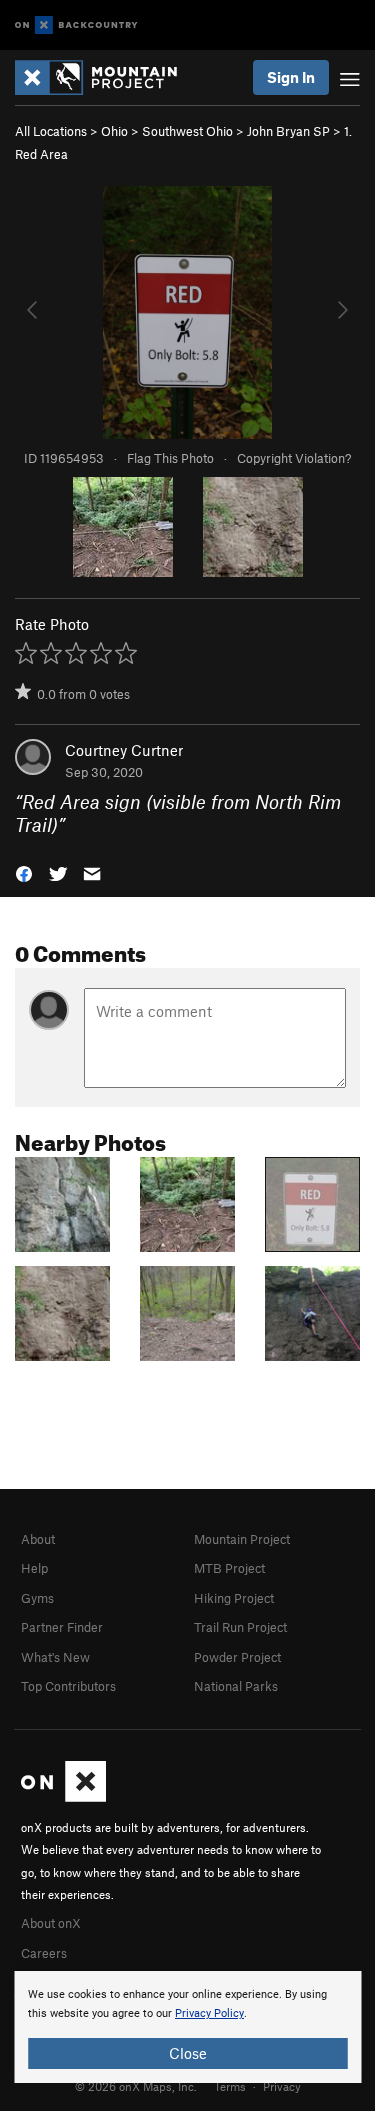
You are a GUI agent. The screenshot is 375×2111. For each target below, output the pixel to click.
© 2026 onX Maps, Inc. (136, 2086)
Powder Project (237, 1657)
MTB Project (229, 1568)
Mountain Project (242, 1539)
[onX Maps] (63, 1797)
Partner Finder (62, 1627)
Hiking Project (234, 1598)
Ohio (114, 131)
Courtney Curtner (124, 750)
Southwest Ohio (187, 131)
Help (34, 1568)
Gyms (37, 1598)
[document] (187, 2027)
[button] (24, 871)
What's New (55, 1657)
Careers (44, 1953)
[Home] (106, 77)
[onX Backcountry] (76, 25)
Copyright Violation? (294, 458)
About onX (51, 1923)
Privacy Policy (209, 2013)
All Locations (51, 131)
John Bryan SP (288, 131)
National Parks (236, 1686)
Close (188, 2053)
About (38, 1539)
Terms (230, 2086)
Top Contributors (68, 1686)
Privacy (282, 2086)
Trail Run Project (240, 1627)
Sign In (291, 77)
